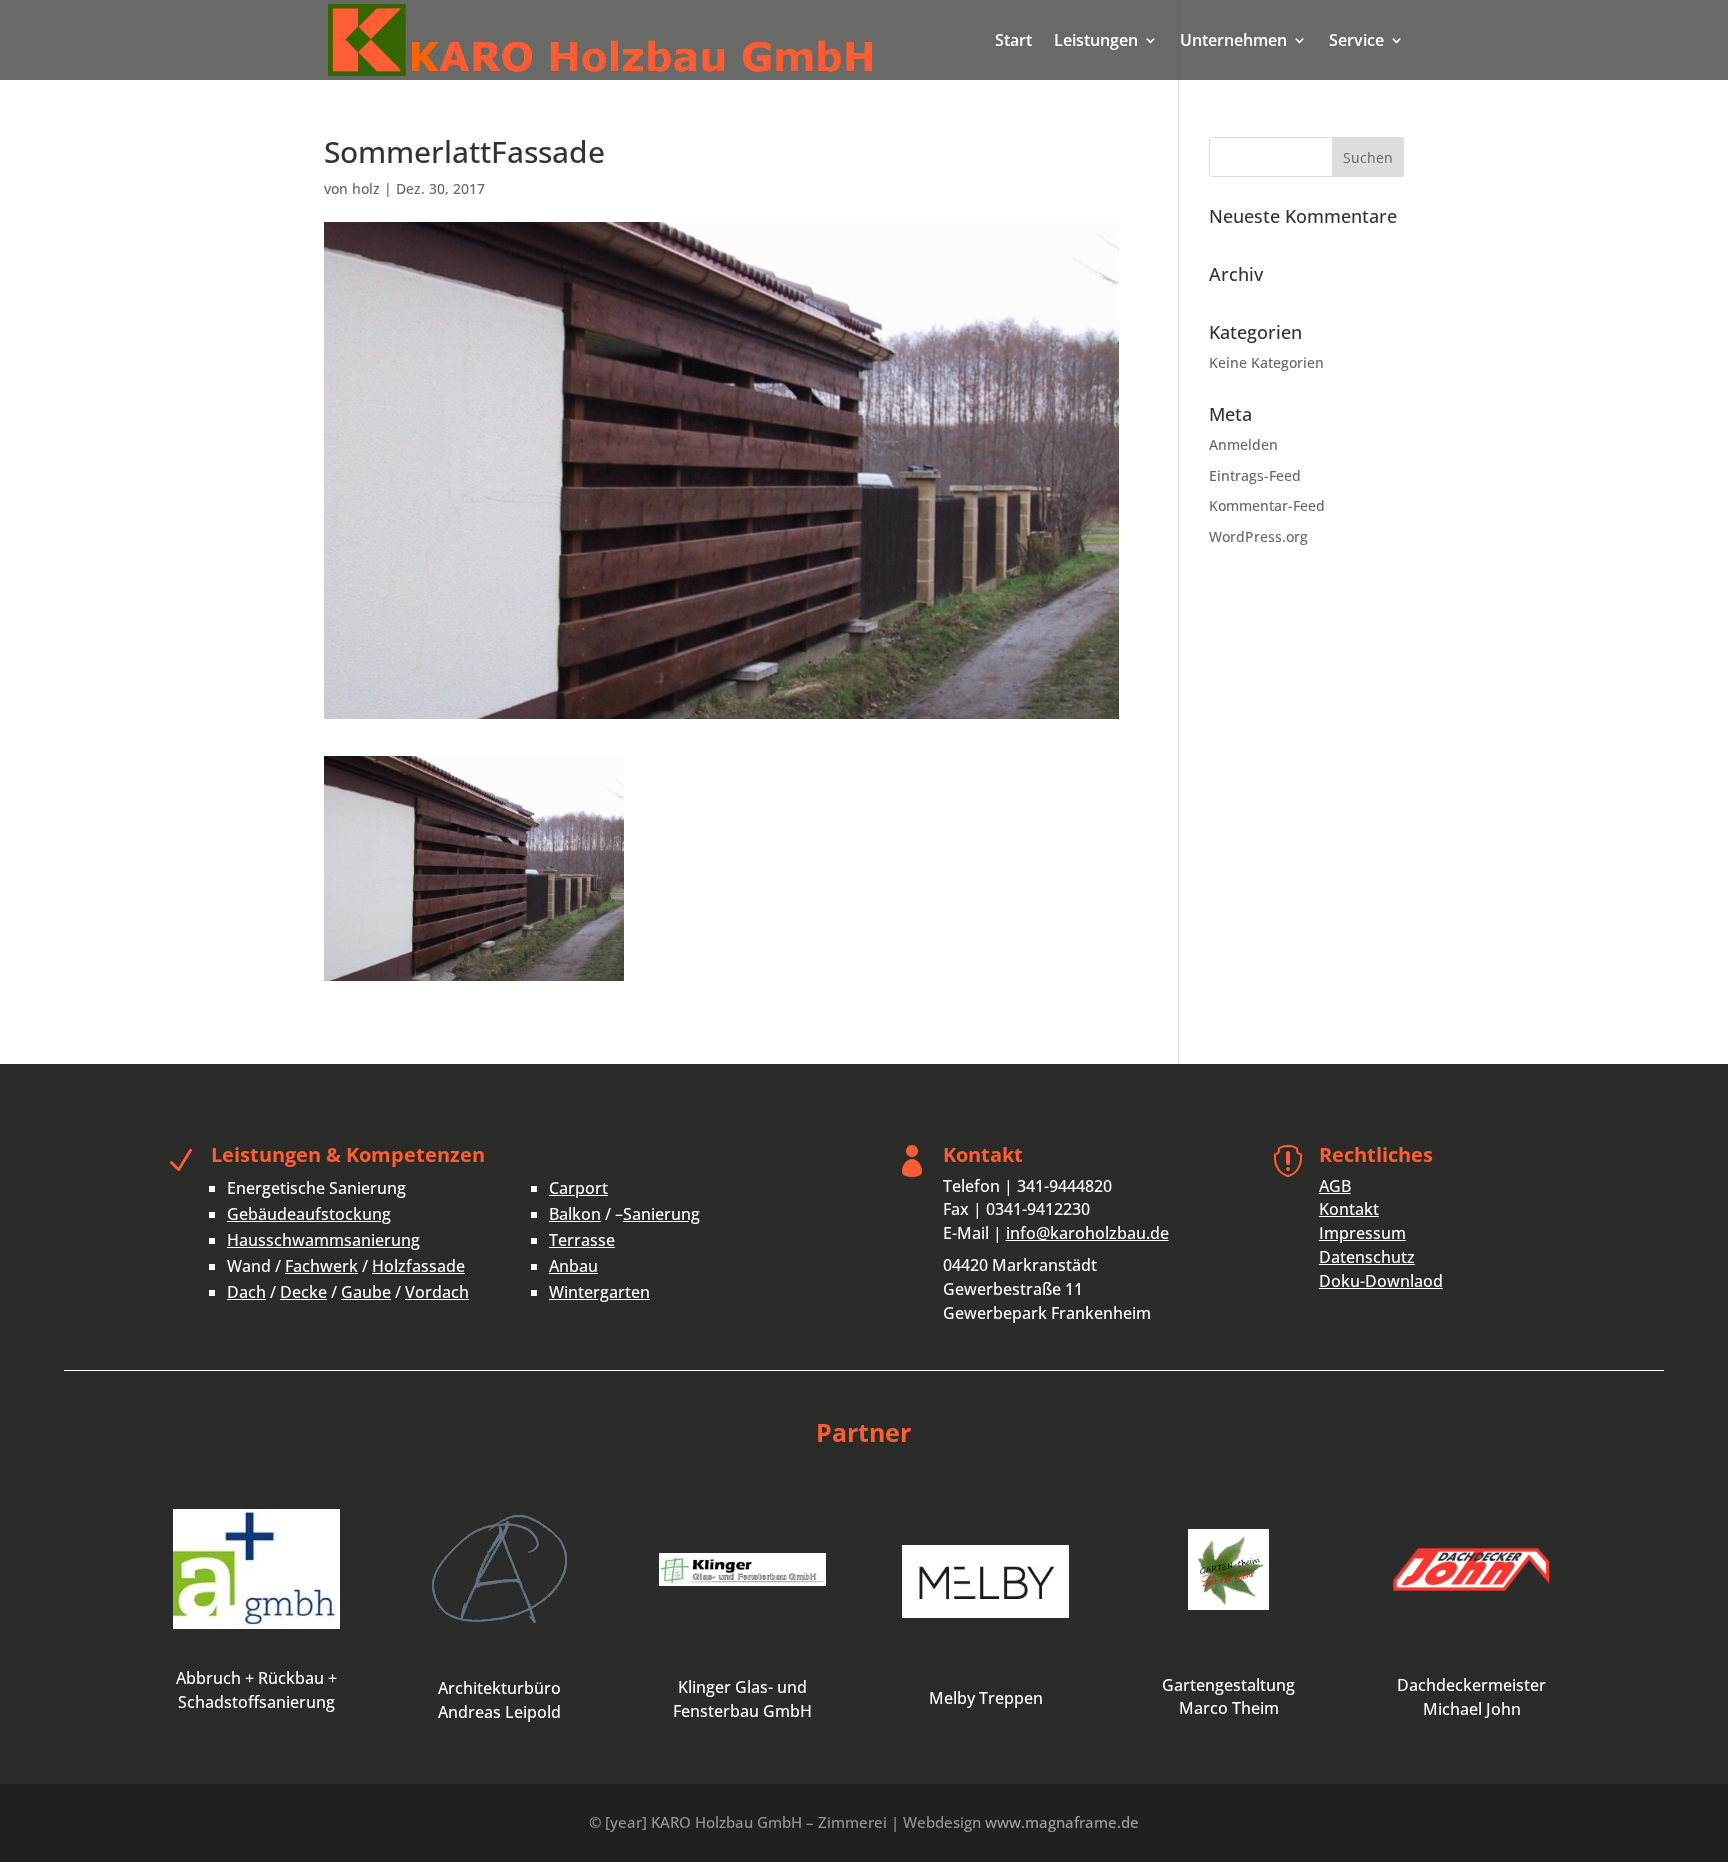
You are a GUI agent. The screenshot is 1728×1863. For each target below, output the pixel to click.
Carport (578, 1188)
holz (366, 188)
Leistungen (1096, 42)
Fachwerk (321, 1266)
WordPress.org (1258, 536)
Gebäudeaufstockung (309, 1214)
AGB (1335, 1186)
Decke (303, 1292)
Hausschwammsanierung (323, 1240)
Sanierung (661, 1214)
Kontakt (1349, 1209)
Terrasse (582, 1240)
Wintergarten (599, 1292)
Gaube (366, 1292)
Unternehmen (1233, 42)
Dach (246, 1292)
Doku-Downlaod (1381, 1281)
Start (1013, 42)
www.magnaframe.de (1062, 1822)
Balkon (575, 1214)
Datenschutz (1367, 1257)
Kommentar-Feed (1267, 505)
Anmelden (1243, 444)
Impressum (1362, 1233)
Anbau (573, 1266)
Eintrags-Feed (1255, 475)
